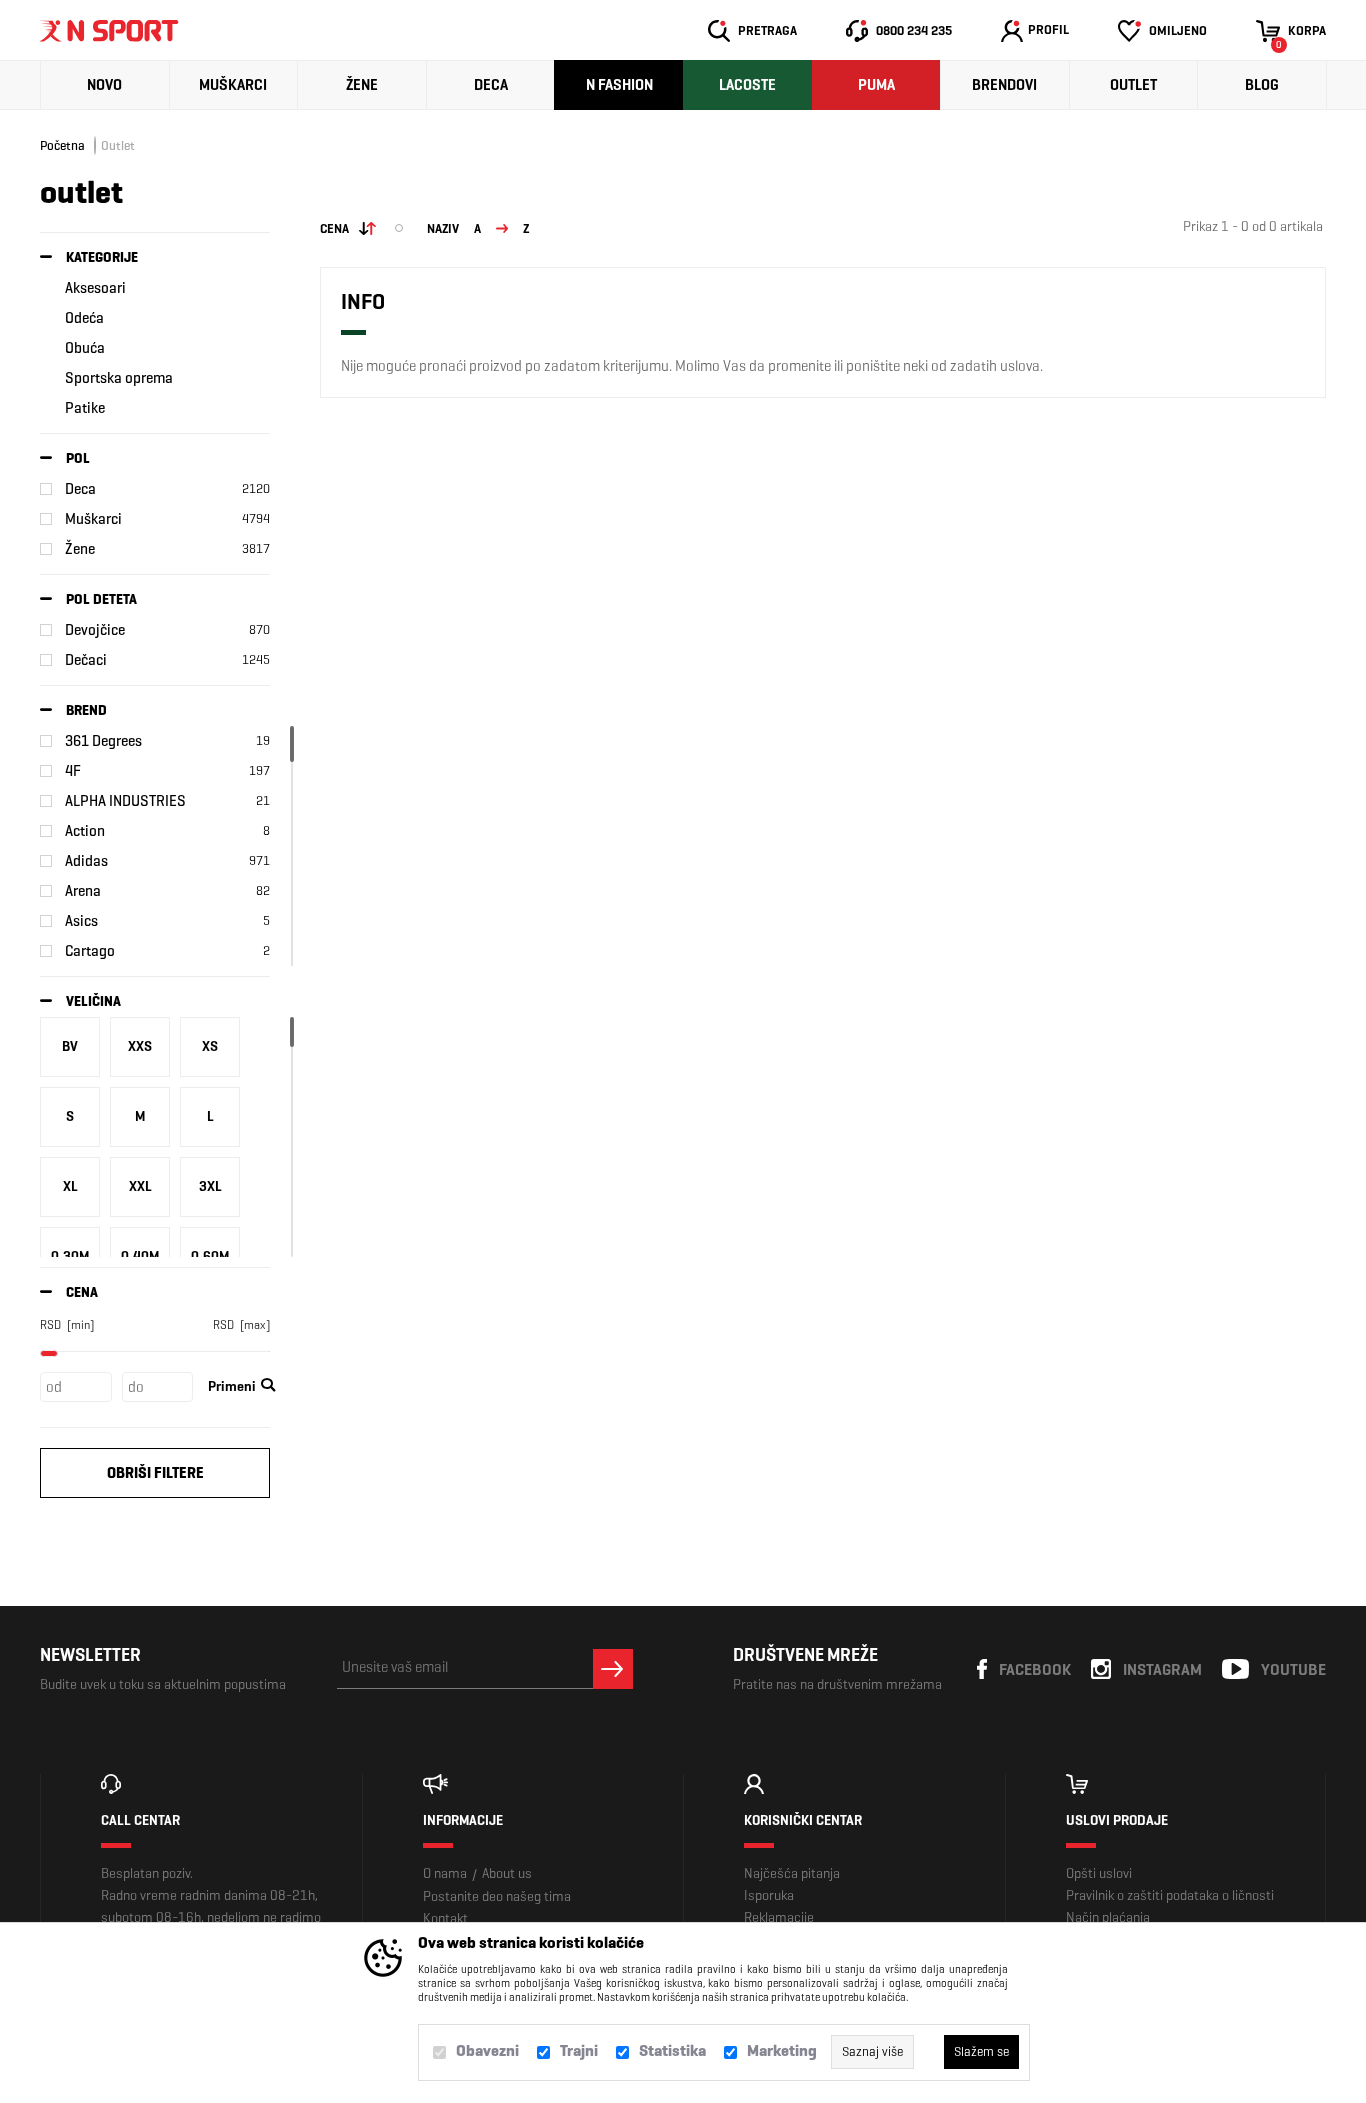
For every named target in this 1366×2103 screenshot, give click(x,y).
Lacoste (747, 85)
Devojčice (95, 630)
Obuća (85, 348)
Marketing (782, 2050)
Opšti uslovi (1099, 1873)
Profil (1048, 29)
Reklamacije (779, 1917)
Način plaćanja (1108, 1917)
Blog (1262, 85)
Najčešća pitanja (792, 1873)
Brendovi (1004, 85)
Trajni (579, 2050)
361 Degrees (103, 741)
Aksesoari (95, 288)
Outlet (1133, 85)
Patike (85, 408)
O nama (445, 1873)
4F (73, 771)
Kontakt (445, 1918)
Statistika (672, 2050)
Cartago (90, 951)
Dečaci (86, 660)
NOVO (104, 85)
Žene (362, 85)
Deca (491, 85)
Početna (62, 145)
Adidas (86, 861)
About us (507, 1873)
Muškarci (233, 85)
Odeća (84, 318)
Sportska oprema (119, 378)
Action (85, 831)
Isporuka (769, 1895)
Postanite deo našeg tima (497, 1896)
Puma (876, 85)
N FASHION (619, 85)
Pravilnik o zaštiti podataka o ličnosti (1170, 1895)
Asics (81, 921)
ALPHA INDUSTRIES (125, 801)
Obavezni (487, 2050)
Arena (83, 891)
